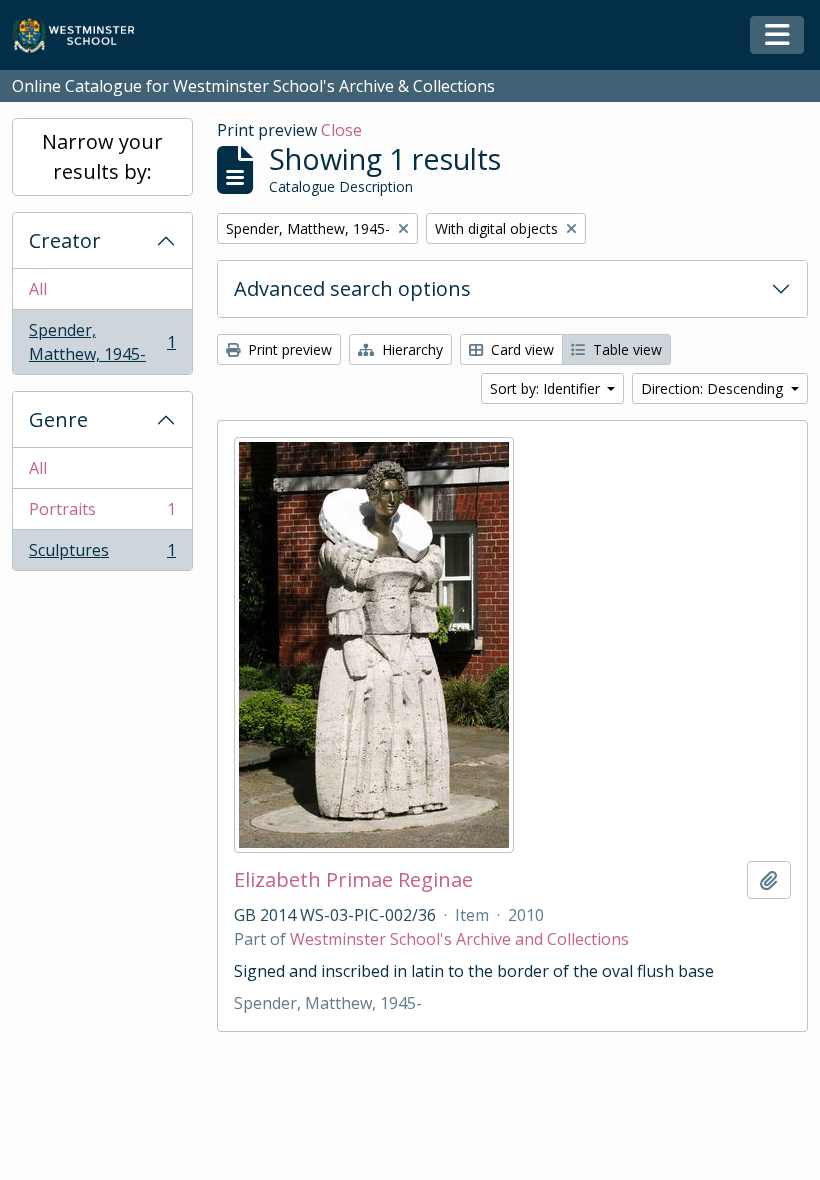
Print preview (288, 349)
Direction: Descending (714, 388)
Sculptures (102, 554)
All (38, 289)
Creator (65, 240)
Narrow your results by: (102, 156)
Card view (520, 349)
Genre (58, 419)
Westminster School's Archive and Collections (459, 939)
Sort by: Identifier (547, 388)
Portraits (102, 514)
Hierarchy (410, 349)
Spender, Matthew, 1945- (102, 342)
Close (341, 130)
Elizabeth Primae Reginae (353, 880)
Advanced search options (352, 288)
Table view (625, 349)
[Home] (82, 35)
